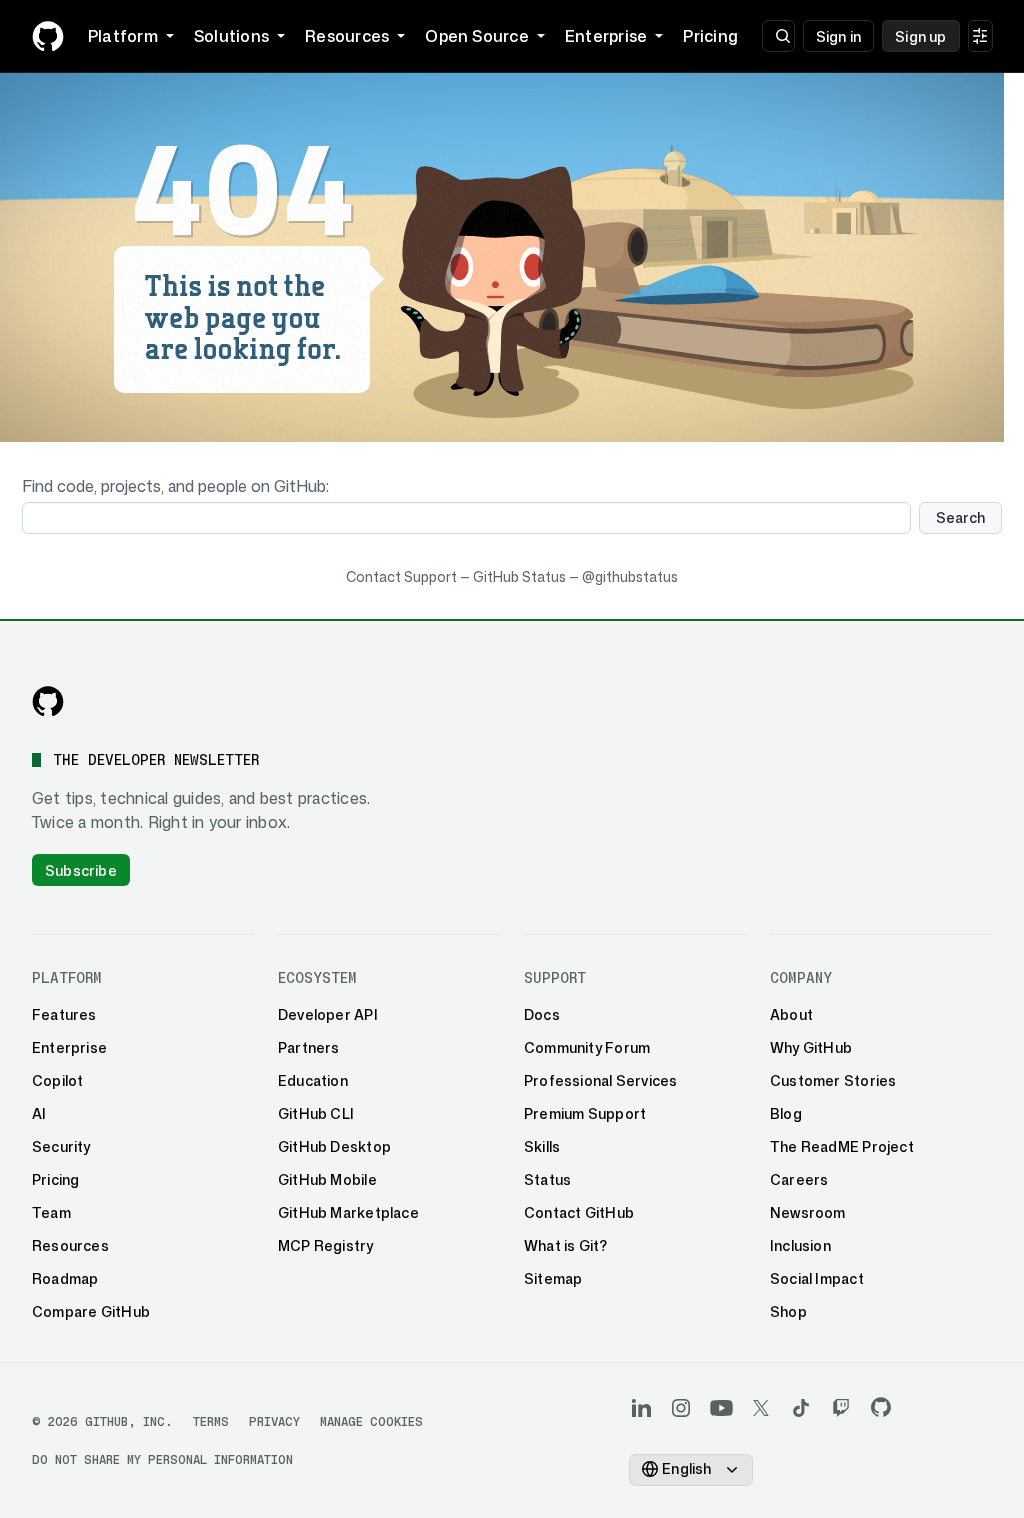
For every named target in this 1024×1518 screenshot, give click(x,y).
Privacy (274, 1421)
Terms (211, 1421)
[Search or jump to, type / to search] (778, 36)
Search (960, 517)
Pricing (710, 36)
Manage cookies (371, 1421)
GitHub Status (519, 576)
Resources (347, 36)
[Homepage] (48, 36)
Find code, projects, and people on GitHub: (175, 486)
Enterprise (606, 36)
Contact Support (401, 576)
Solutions (231, 36)
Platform (123, 36)
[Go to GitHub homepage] (48, 701)
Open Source (477, 36)
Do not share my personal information (162, 1459)
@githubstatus (630, 576)
